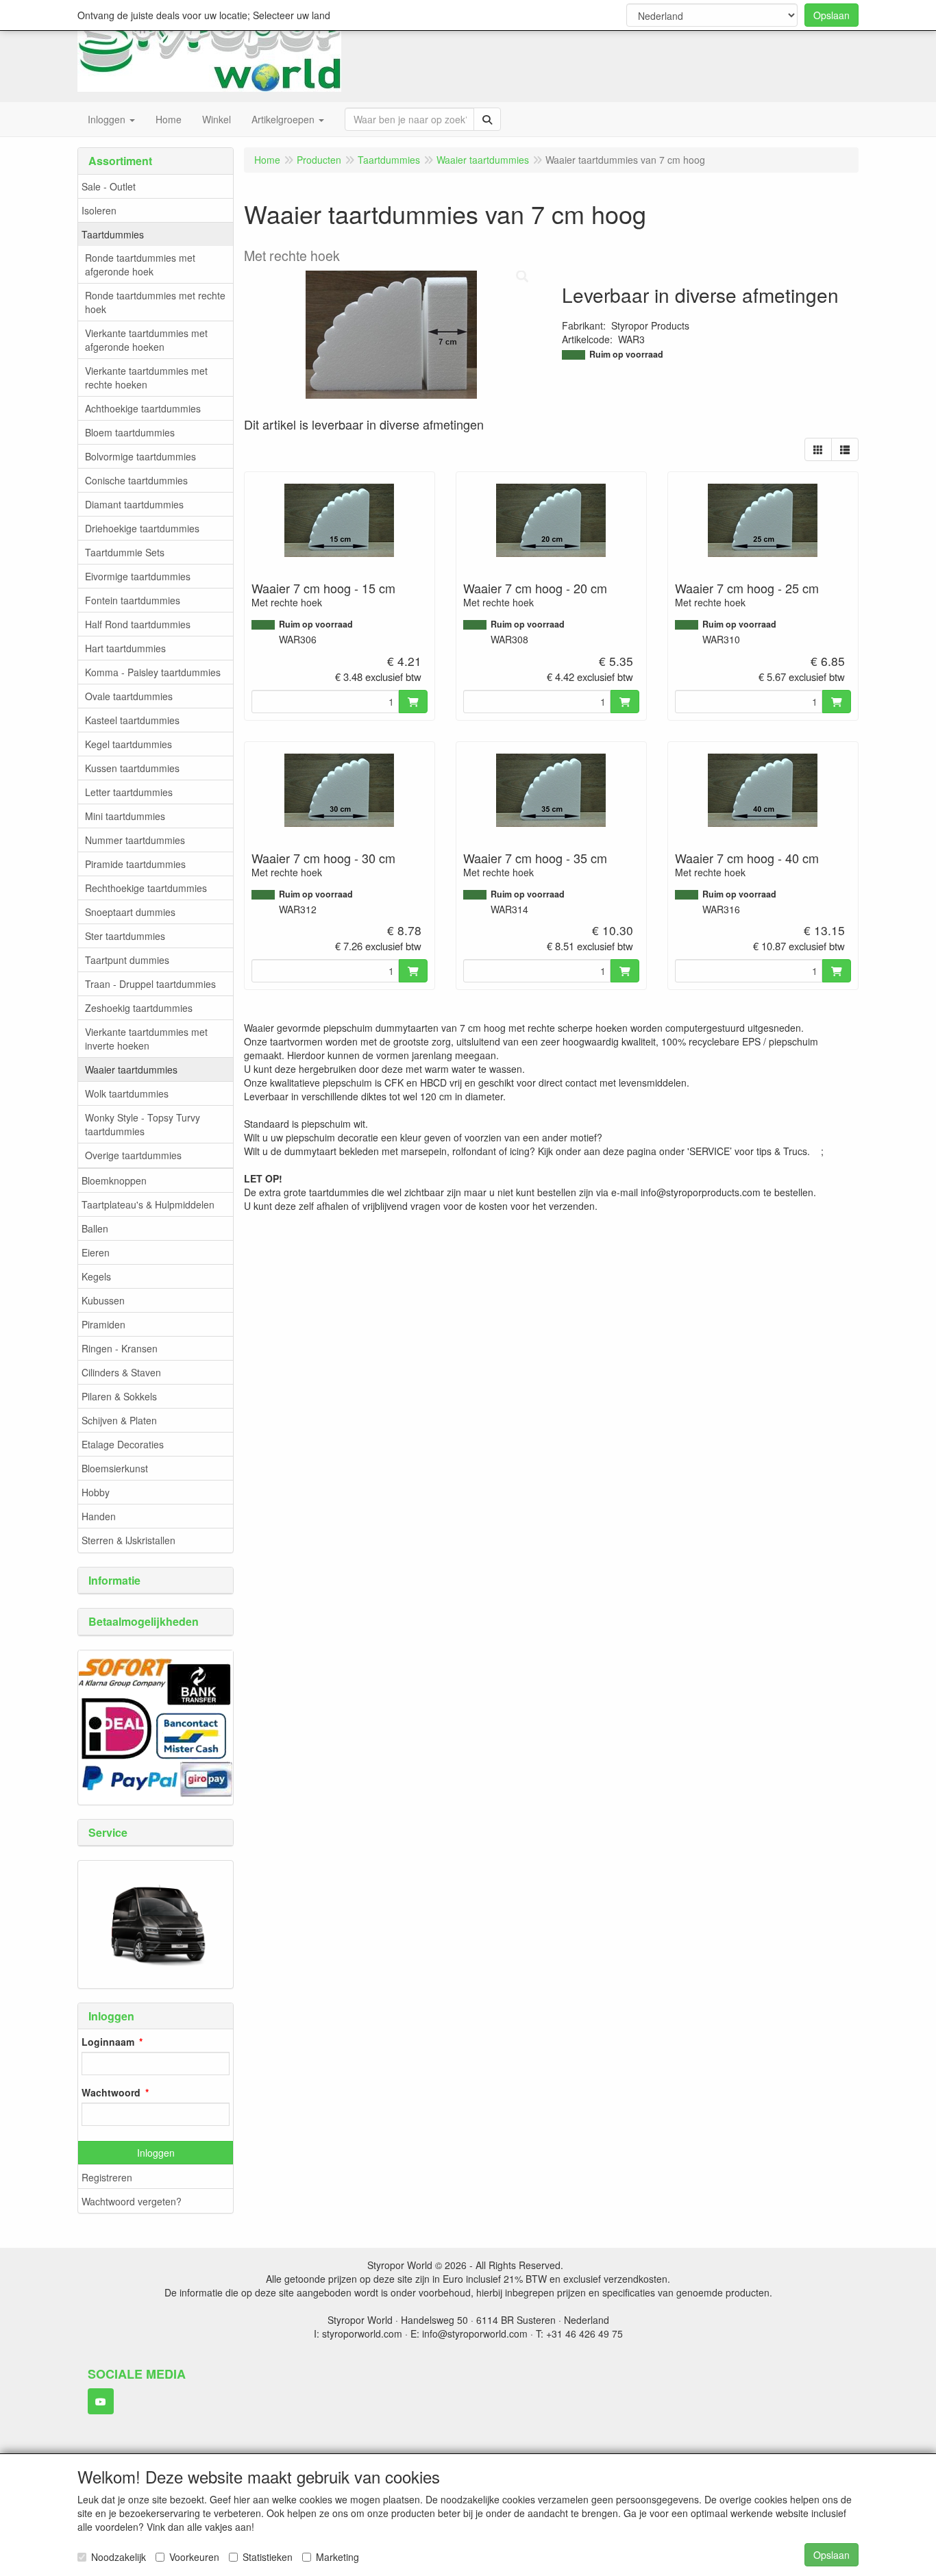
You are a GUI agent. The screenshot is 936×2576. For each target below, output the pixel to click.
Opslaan (832, 15)
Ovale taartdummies (129, 696)
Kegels (96, 1276)
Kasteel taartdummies (132, 720)
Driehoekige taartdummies (142, 528)
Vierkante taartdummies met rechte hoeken (146, 377)
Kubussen (103, 1300)
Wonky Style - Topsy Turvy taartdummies (143, 1124)
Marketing (337, 2557)
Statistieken (268, 2557)
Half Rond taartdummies (138, 624)
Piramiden (103, 1324)
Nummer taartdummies (135, 840)
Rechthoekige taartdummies (146, 888)
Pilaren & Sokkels (119, 1396)
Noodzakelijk (119, 2557)
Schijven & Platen (119, 1420)
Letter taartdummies (129, 792)
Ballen (95, 1228)
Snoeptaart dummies (130, 912)
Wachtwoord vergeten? (132, 2201)
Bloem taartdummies (130, 432)
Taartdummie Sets (125, 552)
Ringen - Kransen (120, 1348)
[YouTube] (101, 2401)
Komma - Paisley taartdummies (153, 672)
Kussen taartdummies (132, 768)
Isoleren (99, 210)
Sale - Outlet (109, 186)
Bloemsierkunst (115, 1468)
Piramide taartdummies (135, 864)
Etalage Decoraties (123, 1444)
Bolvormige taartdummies (140, 456)
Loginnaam (108, 2042)
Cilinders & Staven (121, 1372)
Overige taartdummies (133, 1155)
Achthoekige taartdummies (143, 408)
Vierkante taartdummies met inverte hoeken (146, 1039)
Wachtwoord (111, 2092)
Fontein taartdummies (133, 600)
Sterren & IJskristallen (128, 1540)
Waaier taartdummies (131, 1069)
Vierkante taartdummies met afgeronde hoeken (146, 340)
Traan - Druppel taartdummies (150, 984)
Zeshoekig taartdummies (139, 1008)
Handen (99, 1516)
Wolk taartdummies (127, 1093)
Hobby (96, 1492)
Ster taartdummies (125, 936)
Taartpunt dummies (127, 960)
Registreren (107, 2177)
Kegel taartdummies (128, 744)
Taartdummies (113, 234)
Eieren (96, 1252)
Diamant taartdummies (134, 504)
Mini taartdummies (125, 816)
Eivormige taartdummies (138, 576)
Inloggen (156, 2153)
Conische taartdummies (136, 480)
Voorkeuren (194, 2557)
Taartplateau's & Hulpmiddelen (148, 1204)
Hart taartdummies (125, 648)
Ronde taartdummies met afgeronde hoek (140, 264)
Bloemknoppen (114, 1180)
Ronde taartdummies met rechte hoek (155, 302)
